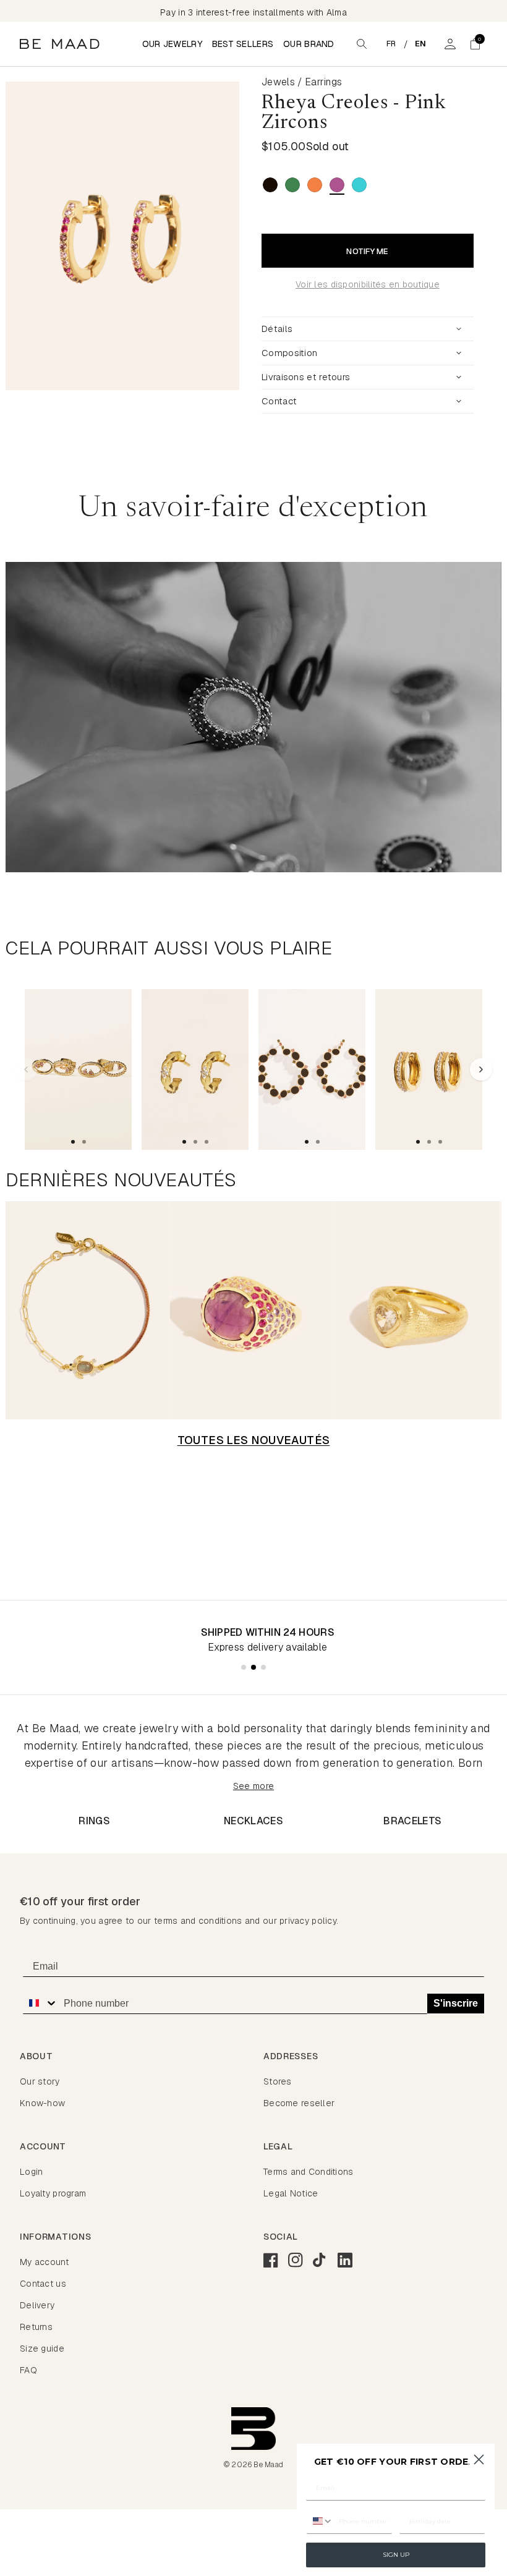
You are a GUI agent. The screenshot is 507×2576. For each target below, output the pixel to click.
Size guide (42, 2349)
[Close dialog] (479, 2459)
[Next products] (481, 1069)
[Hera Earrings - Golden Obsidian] (312, 1069)
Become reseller (299, 2103)
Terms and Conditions (309, 2172)
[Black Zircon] (270, 185)
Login (31, 2172)
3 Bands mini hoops (407, 1107)
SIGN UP (396, 2555)
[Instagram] (296, 2260)
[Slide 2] (253, 1667)
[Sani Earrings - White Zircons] (195, 1069)
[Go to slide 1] (73, 1142)
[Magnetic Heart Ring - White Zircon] (418, 1310)
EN (421, 44)
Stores (278, 2081)
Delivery (37, 2305)
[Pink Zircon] (337, 185)
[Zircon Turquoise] (359, 185)
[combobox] (40, 2003)
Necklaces (253, 1821)
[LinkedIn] (345, 2260)
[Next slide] (241, 236)
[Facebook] (271, 2260)
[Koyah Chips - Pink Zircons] (78, 1069)
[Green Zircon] (292, 185)
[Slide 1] (244, 1667)
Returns (36, 2327)
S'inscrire (456, 2003)
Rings (94, 1821)
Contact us (43, 2284)
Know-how (42, 2103)
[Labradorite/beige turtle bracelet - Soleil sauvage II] (87, 1310)
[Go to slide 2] (84, 1142)
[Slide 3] (263, 1667)
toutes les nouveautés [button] (254, 1440)
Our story (40, 2081)
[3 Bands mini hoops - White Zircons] (429, 1069)
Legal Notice (291, 2193)
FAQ (28, 2370)
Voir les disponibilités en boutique (368, 284)
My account (44, 2262)
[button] (475, 44)
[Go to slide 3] (207, 1142)
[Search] (362, 44)
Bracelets (412, 1821)
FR (391, 44)
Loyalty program (53, 2193)
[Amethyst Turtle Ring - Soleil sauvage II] (253, 1310)
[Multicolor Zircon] (315, 185)
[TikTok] (320, 2260)
